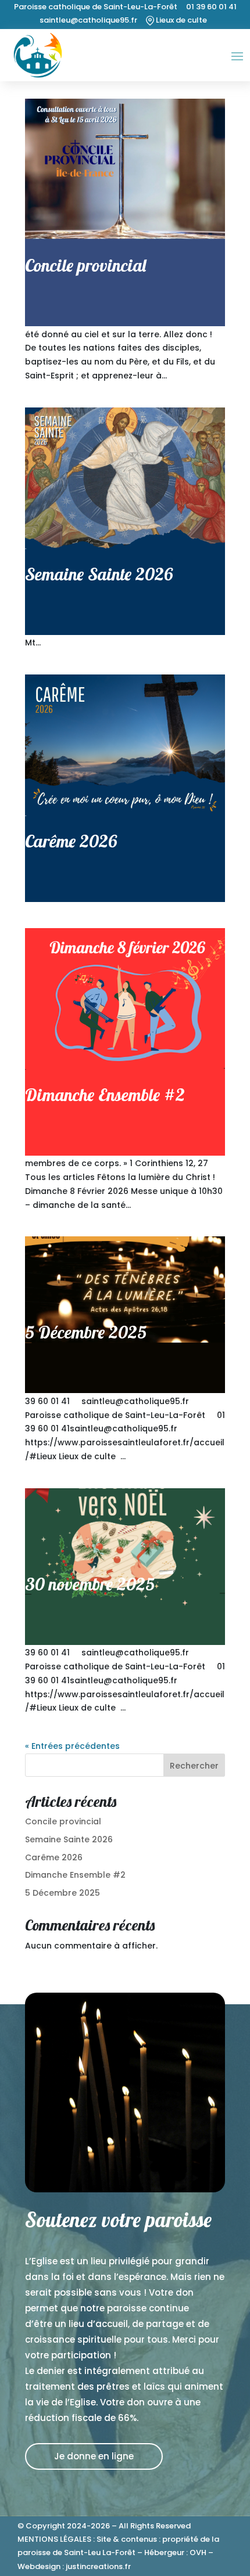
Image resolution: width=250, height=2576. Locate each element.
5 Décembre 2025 (86, 1332)
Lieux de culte (181, 20)
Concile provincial (85, 265)
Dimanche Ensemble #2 (105, 1095)
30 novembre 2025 (90, 1584)
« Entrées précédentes (72, 1746)
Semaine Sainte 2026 (99, 574)
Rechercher (194, 1766)
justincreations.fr (98, 2566)
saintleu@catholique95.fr (88, 20)
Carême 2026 (71, 841)
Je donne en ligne (94, 2456)
